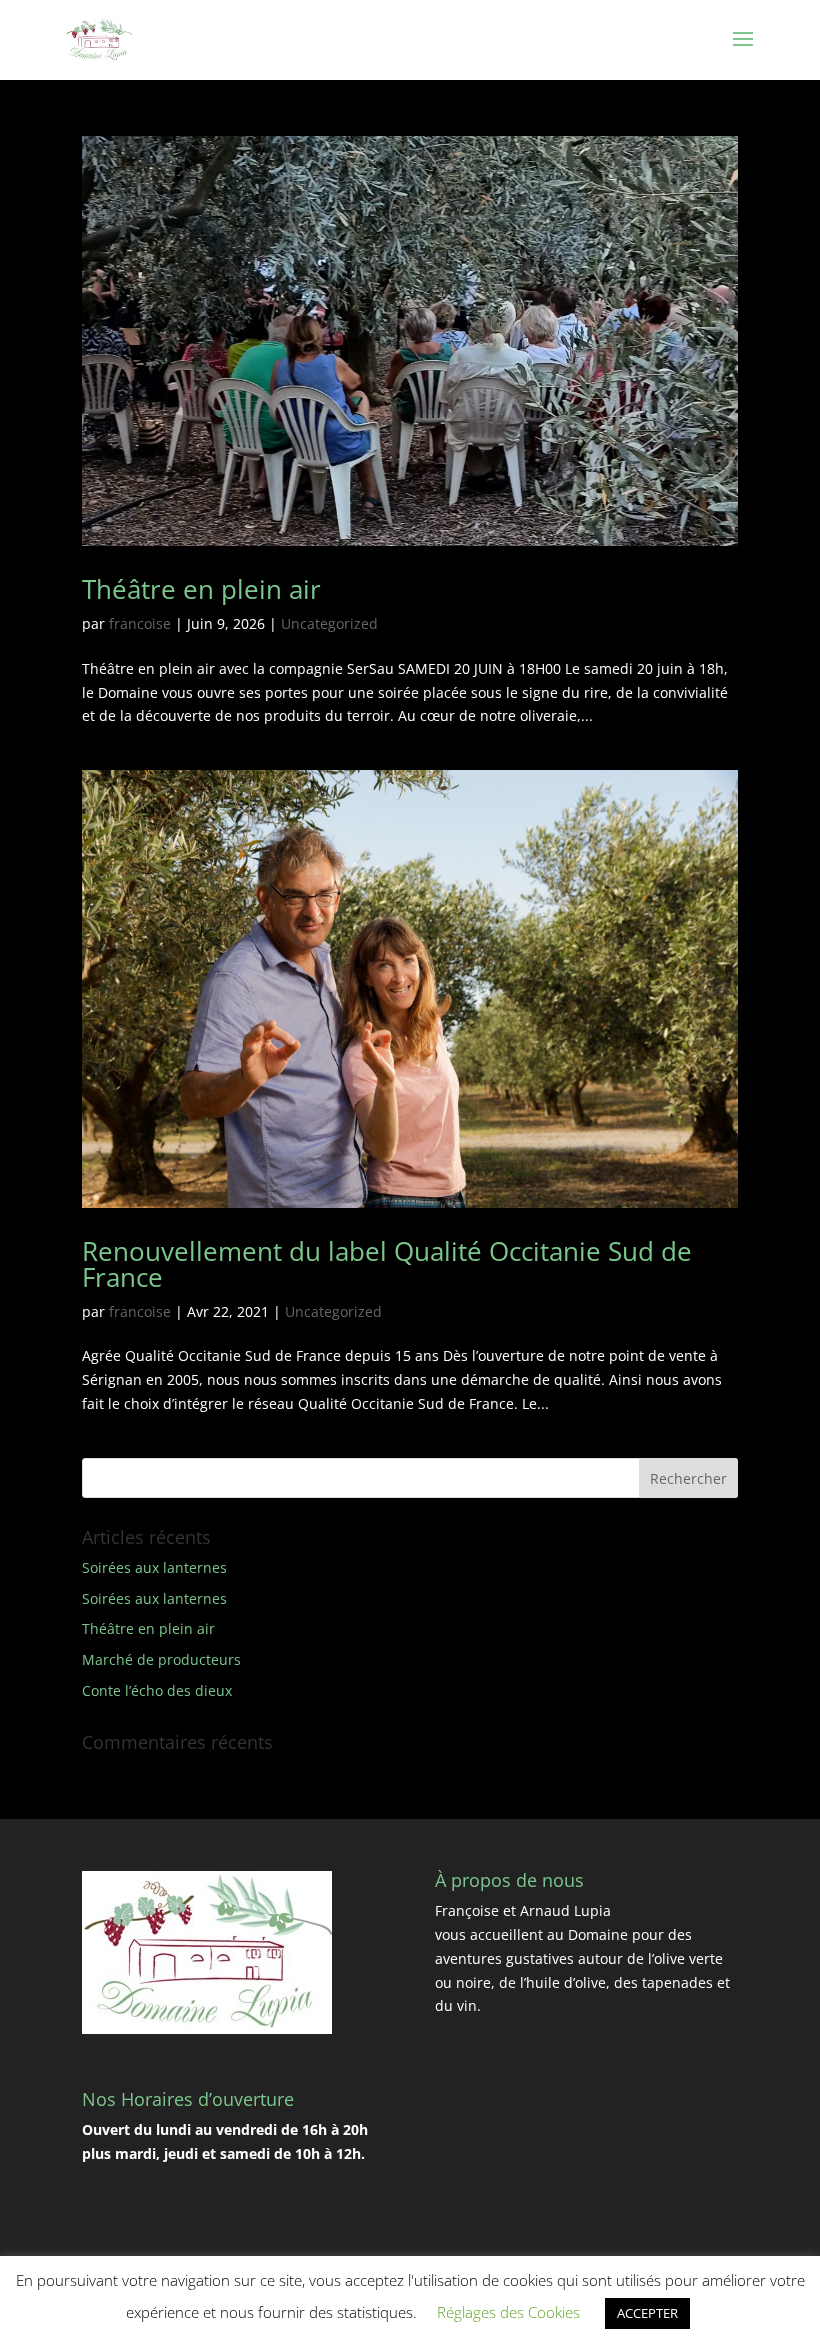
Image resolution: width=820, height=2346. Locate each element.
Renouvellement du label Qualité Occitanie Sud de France (387, 1264)
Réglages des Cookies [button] (508, 2312)
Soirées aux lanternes (154, 1567)
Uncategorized (329, 623)
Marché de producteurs (161, 1659)
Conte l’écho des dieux (157, 1690)
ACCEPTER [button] (647, 2313)
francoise (140, 623)
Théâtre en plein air (201, 589)
